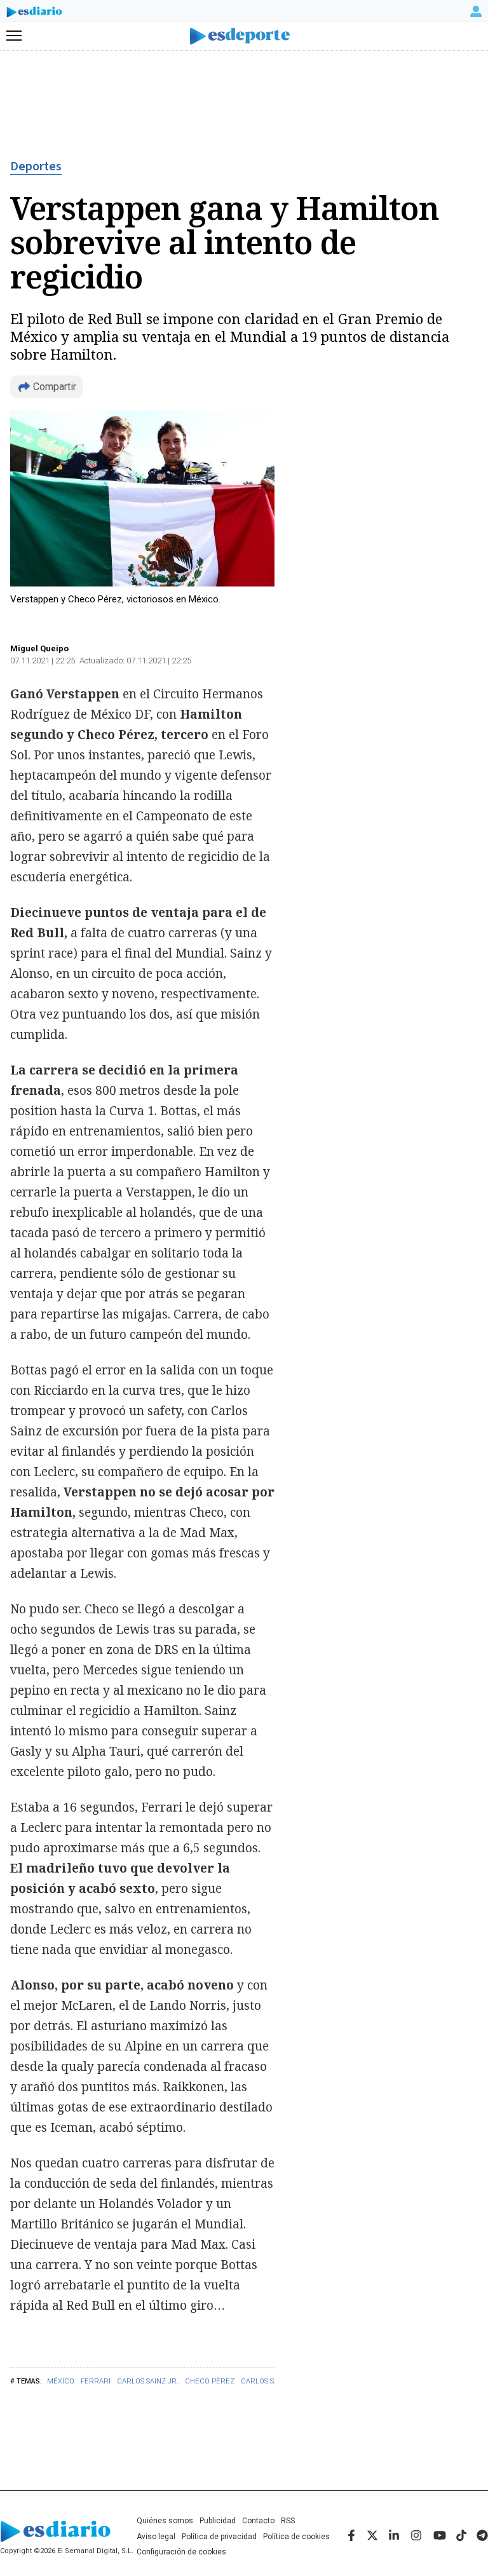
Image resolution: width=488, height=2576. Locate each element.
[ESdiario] (34, 14)
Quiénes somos (165, 2521)
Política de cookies (296, 2537)
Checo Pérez (210, 2381)
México (61, 2381)
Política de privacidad (219, 2537)
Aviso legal (156, 2537)
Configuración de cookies (181, 2552)
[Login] (476, 11)
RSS (288, 2521)
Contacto (258, 2521)
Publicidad (218, 2521)
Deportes (36, 166)
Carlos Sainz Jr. (148, 2381)
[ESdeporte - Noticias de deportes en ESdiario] (244, 37)
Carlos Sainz (265, 2381)
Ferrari (96, 2381)
